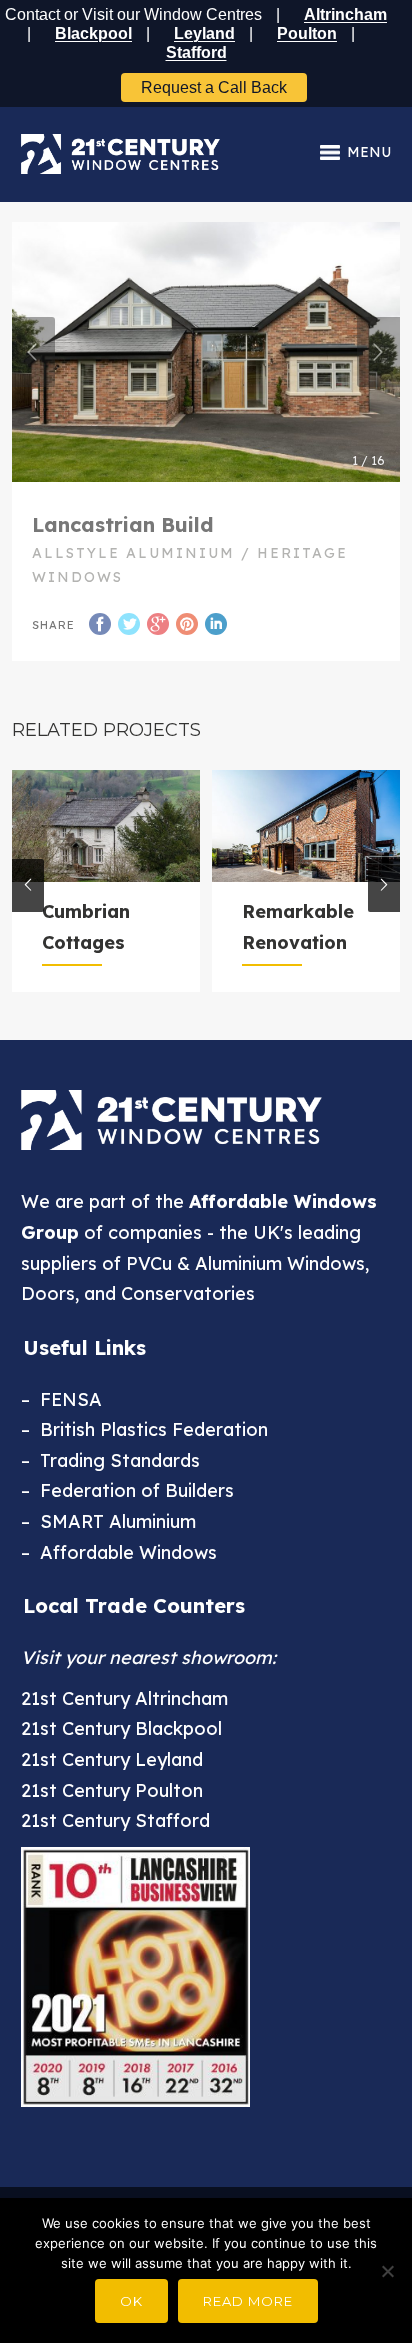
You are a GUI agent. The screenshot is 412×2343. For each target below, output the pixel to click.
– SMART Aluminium (108, 1521)
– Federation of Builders (127, 1490)
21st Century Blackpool (121, 1728)
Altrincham (345, 14)
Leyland (204, 33)
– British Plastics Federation (144, 1429)
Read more (248, 2301)
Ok (131, 2301)
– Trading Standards (110, 1460)
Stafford (196, 52)
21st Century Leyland (112, 1759)
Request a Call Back (214, 87)
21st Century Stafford (115, 1820)
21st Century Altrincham (124, 1698)
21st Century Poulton (112, 1790)
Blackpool (93, 33)
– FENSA (61, 1399)
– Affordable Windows (119, 1552)
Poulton (307, 33)
